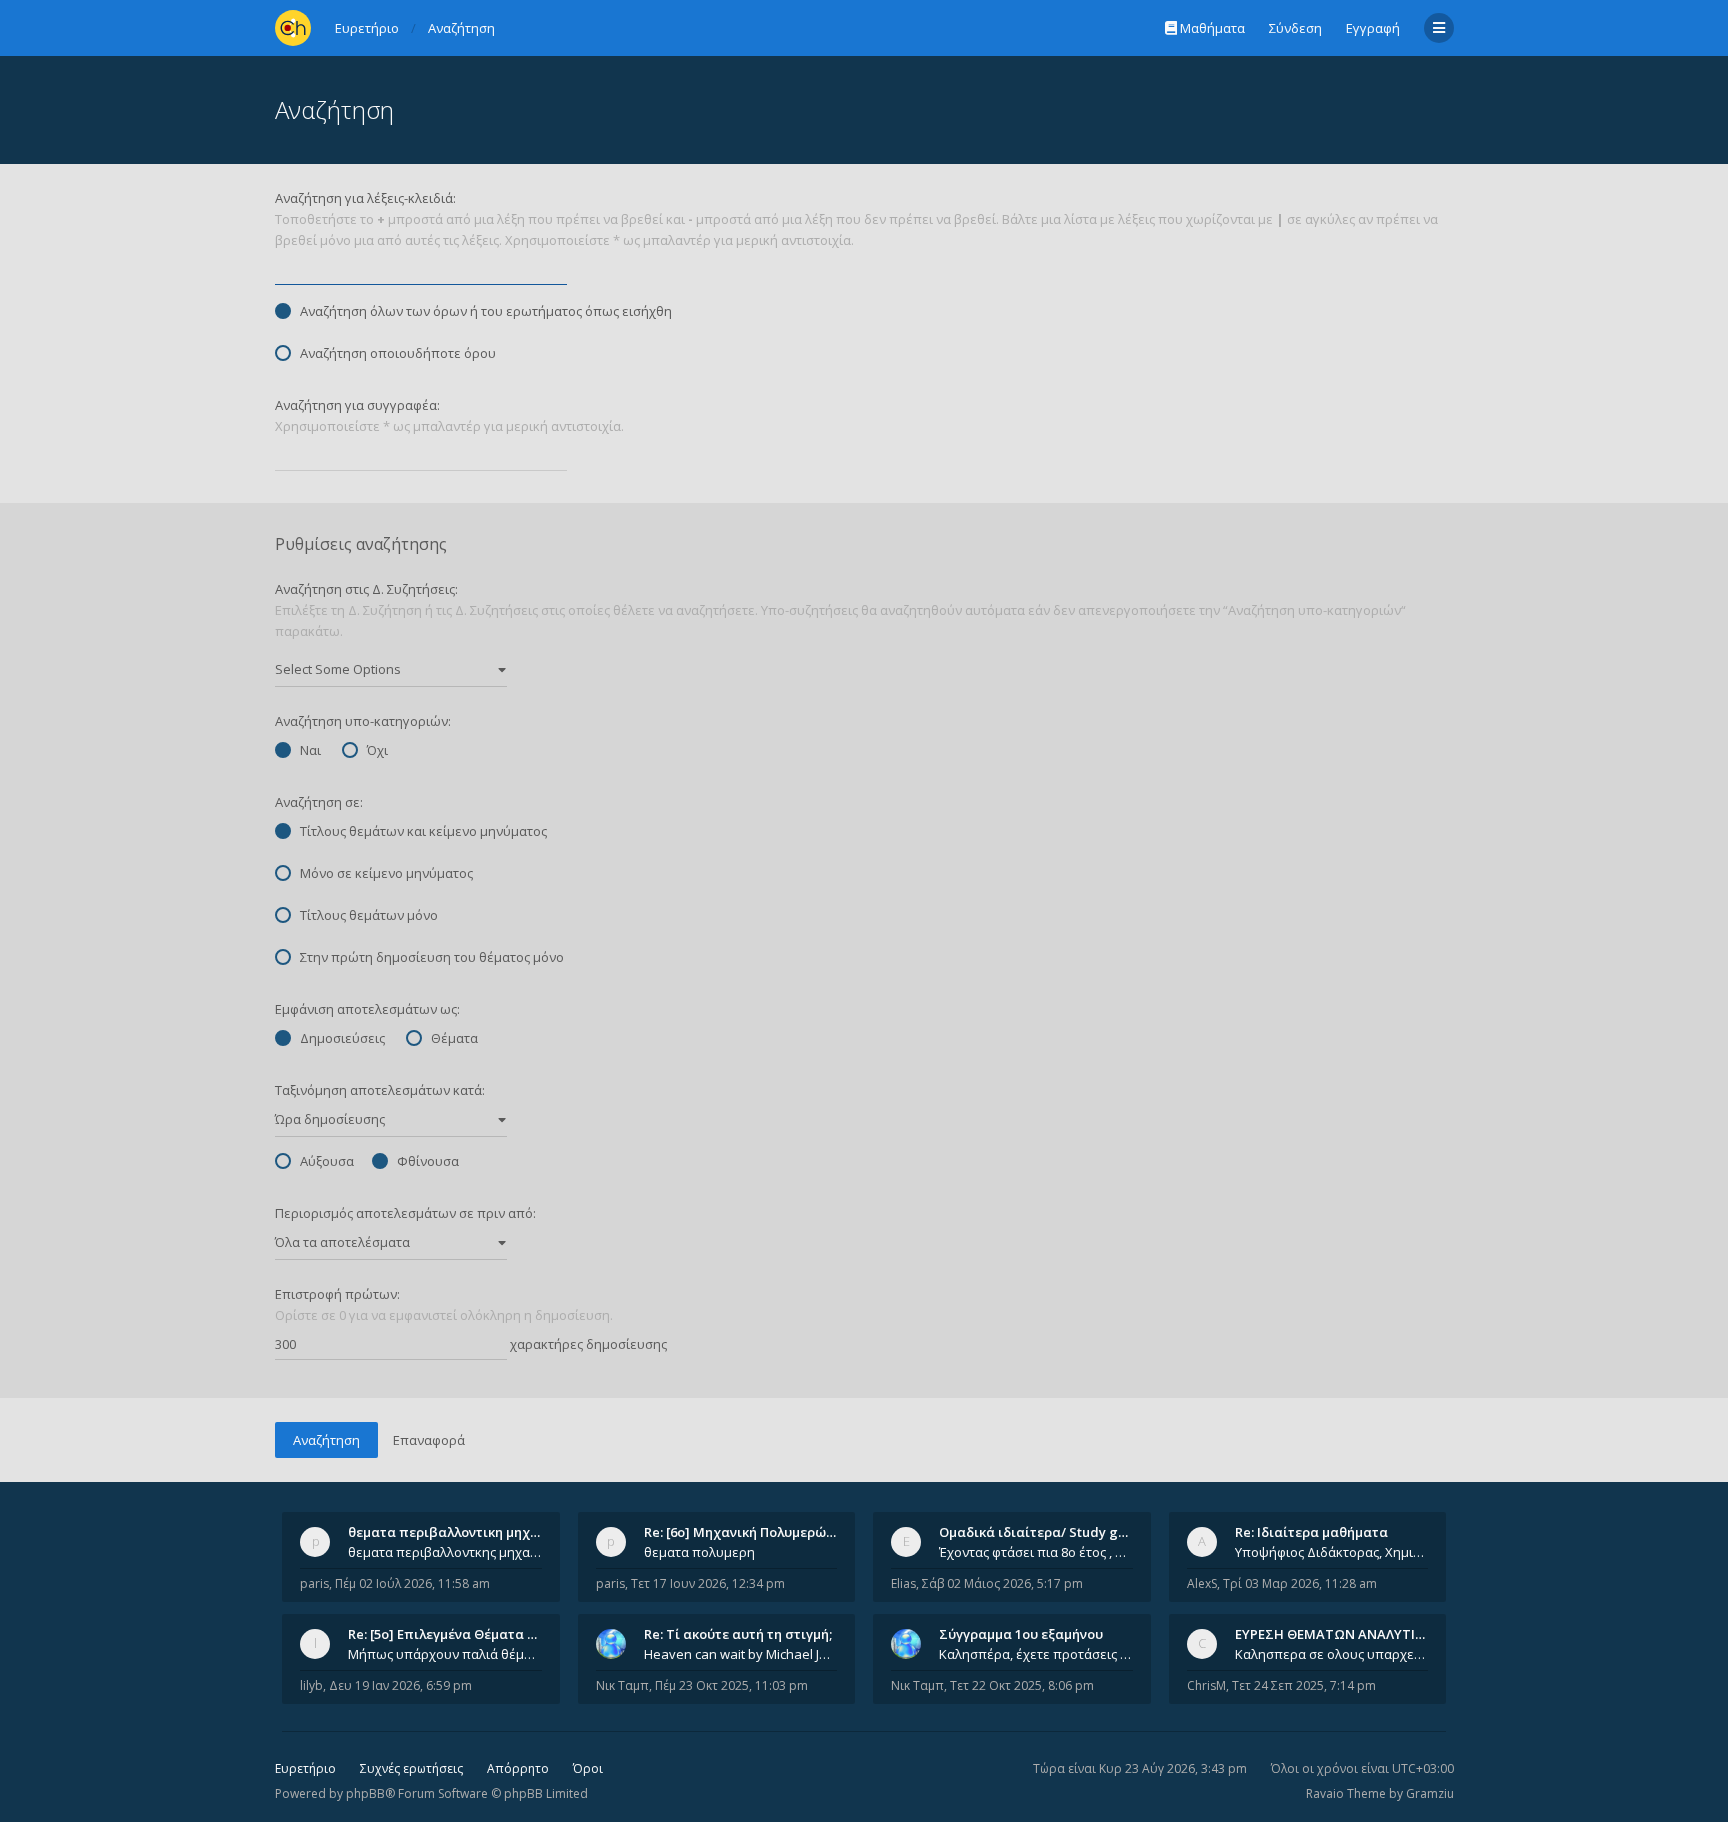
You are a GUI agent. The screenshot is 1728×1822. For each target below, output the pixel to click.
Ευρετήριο (305, 1768)
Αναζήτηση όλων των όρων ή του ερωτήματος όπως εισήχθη (486, 311)
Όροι (588, 1768)
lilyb (311, 1685)
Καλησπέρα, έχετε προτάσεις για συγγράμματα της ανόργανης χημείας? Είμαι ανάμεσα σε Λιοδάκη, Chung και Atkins (1036, 1654)
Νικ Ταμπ (622, 1685)
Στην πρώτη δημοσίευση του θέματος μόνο (432, 957)
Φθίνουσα (428, 1161)
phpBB (365, 1793)
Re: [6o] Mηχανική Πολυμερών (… (747, 1532)
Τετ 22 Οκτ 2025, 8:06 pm (1022, 1685)
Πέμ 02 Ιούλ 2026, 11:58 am (412, 1583)
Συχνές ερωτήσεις (411, 1768)
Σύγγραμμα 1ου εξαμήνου (1021, 1634)
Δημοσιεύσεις (342, 1038)
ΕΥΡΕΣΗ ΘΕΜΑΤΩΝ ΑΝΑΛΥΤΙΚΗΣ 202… (1355, 1634)
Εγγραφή (1373, 28)
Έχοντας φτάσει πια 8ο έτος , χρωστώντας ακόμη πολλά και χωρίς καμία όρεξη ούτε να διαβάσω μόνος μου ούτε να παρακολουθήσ (1036, 1552)
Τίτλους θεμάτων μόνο (369, 915)
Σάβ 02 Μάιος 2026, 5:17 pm (1002, 1583)
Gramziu (1430, 1793)
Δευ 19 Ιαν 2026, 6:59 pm (400, 1685)
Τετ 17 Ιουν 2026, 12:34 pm (708, 1583)
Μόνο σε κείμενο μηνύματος (386, 873)
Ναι (310, 750)
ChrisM (1206, 1685)
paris (314, 1583)
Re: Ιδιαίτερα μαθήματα (1311, 1532)
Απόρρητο (518, 1768)
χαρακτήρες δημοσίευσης (587, 1344)
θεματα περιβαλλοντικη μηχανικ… (458, 1532)
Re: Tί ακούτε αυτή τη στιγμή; (738, 1634)
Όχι (377, 750)
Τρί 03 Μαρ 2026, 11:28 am (1300, 1583)
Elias (903, 1583)
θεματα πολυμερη (699, 1552)
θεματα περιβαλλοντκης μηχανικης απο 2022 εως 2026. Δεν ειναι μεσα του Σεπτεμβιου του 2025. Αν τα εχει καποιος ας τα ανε (445, 1552)
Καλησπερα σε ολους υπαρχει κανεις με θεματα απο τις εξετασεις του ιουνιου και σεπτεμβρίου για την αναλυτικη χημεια (1332, 1654)
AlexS (1202, 1583)
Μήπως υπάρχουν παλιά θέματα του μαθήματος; (445, 1654)
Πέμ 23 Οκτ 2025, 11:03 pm (731, 1685)
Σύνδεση (1295, 28)
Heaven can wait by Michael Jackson (741, 1654)
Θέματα (454, 1038)
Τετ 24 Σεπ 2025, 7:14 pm (1304, 1685)
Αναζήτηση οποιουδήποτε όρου (398, 353)
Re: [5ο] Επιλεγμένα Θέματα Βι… (449, 1634)
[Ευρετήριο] (293, 28)
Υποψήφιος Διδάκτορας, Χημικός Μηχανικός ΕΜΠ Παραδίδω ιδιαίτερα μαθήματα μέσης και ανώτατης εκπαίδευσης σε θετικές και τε (1332, 1552)
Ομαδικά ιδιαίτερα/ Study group (1043, 1532)
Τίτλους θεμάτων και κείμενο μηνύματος (423, 831)
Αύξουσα (327, 1161)
